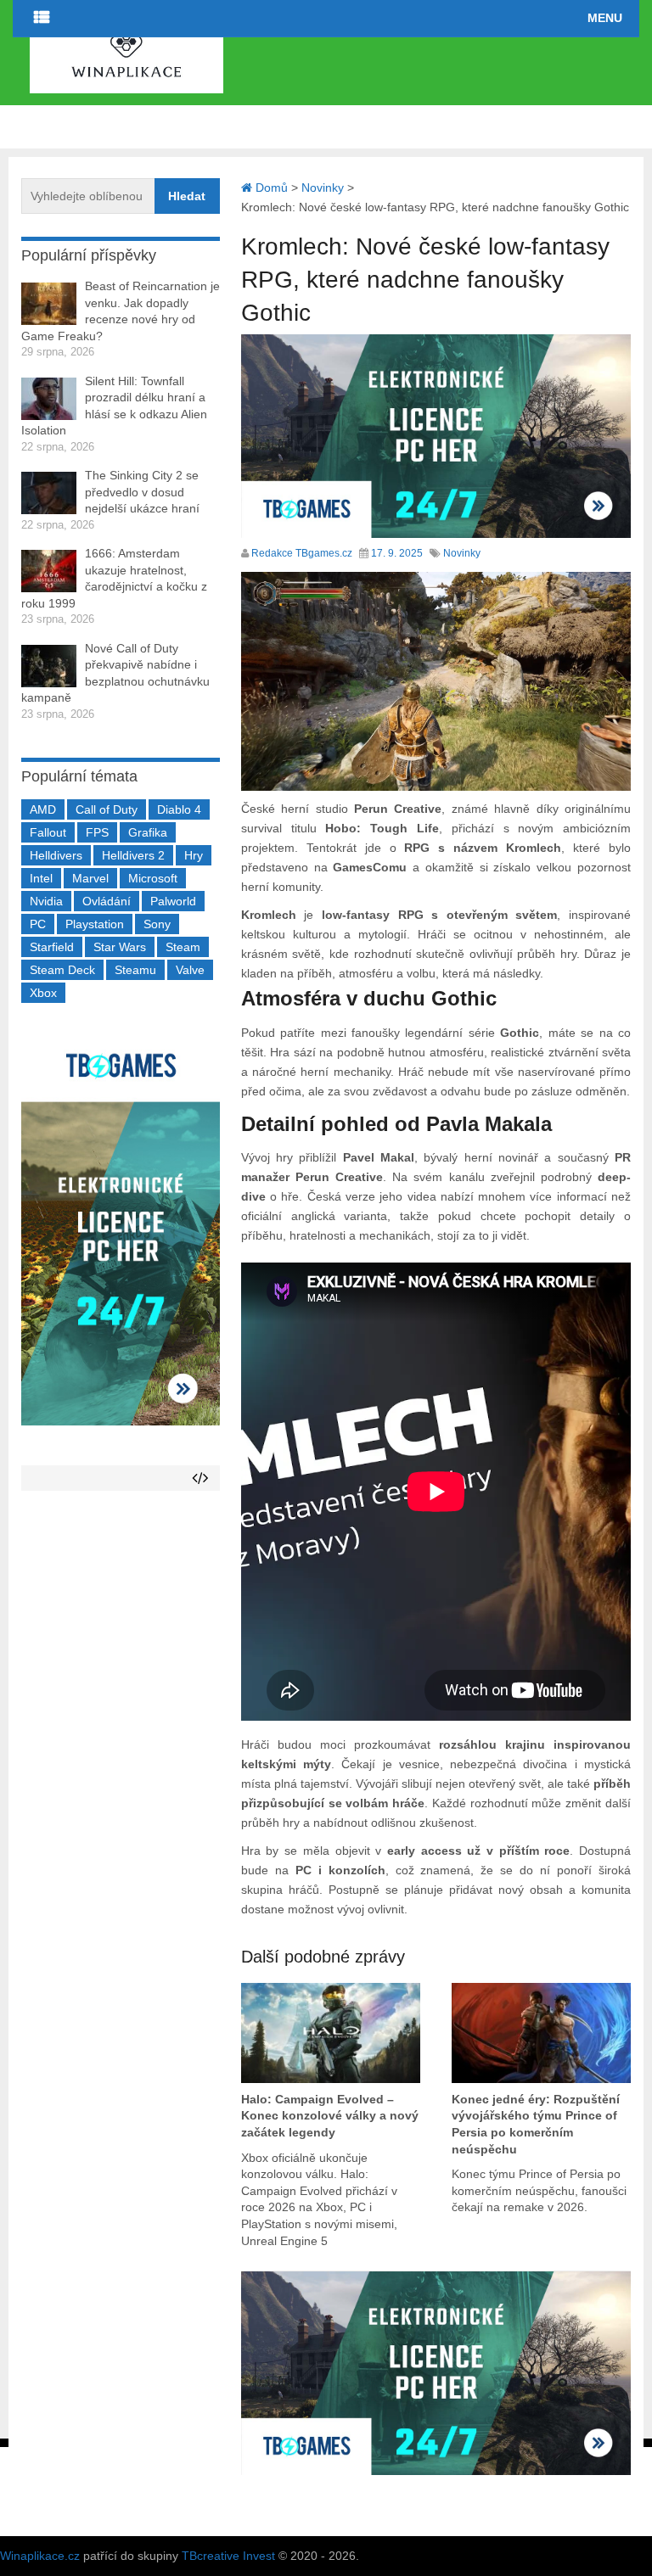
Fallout (48, 832)
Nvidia (46, 901)
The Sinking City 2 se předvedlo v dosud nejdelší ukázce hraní (142, 492)
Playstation (95, 924)
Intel (41, 878)
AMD (43, 809)
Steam (183, 947)
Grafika (148, 832)
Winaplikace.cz (40, 2556)
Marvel (90, 878)
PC (38, 924)
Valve (190, 970)
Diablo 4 (179, 809)
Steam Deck (62, 970)
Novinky (462, 553)
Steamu (135, 970)
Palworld (173, 901)
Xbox (43, 993)
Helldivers (56, 855)
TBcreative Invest (228, 2556)
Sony (157, 924)
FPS (97, 832)
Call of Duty (107, 809)
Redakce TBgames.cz (302, 553)
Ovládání (107, 901)
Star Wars (120, 947)
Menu (605, 18)
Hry (194, 855)
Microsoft (153, 878)
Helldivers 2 (133, 855)
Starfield (52, 947)
